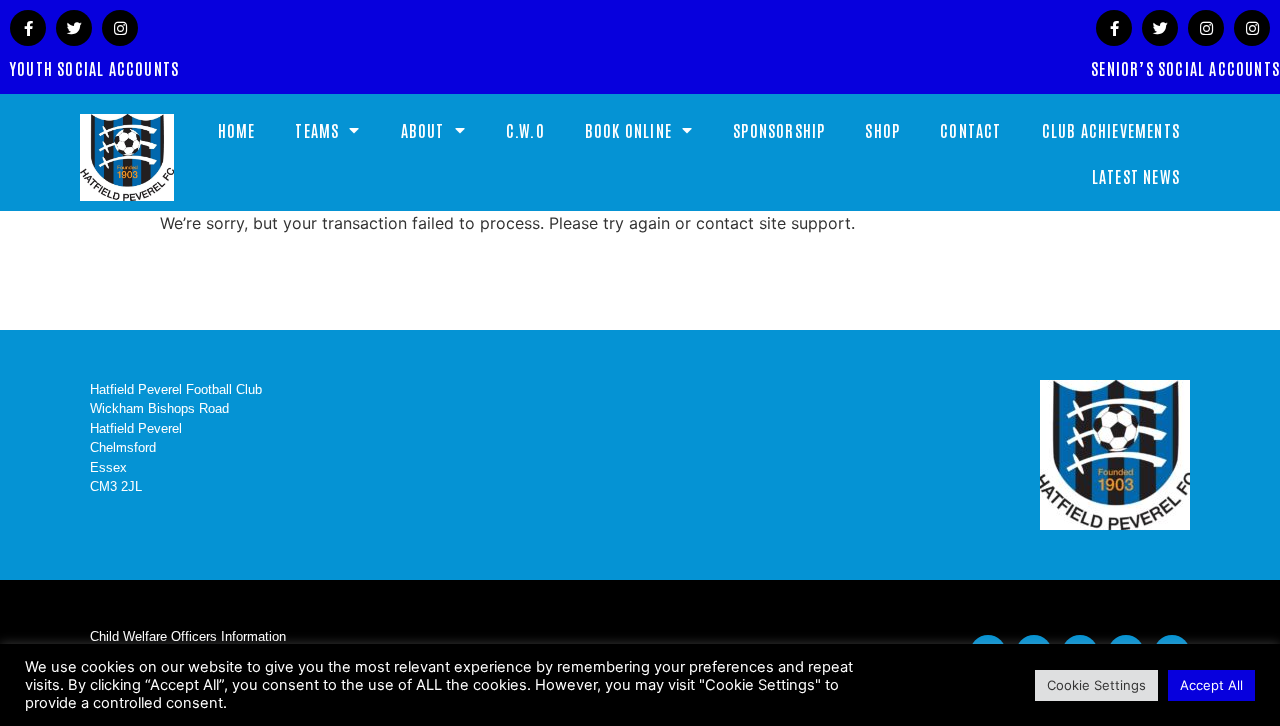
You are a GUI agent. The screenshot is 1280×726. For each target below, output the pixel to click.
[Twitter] (74, 28)
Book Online (628, 130)
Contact (970, 130)
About (423, 130)
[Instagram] (120, 28)
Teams (317, 130)
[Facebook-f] (28, 28)
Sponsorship (779, 130)
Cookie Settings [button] (1096, 685)
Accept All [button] (1211, 685)
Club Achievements (1111, 130)
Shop (882, 130)
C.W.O (525, 130)
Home (237, 130)
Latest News (1136, 176)
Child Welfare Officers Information (188, 636)
